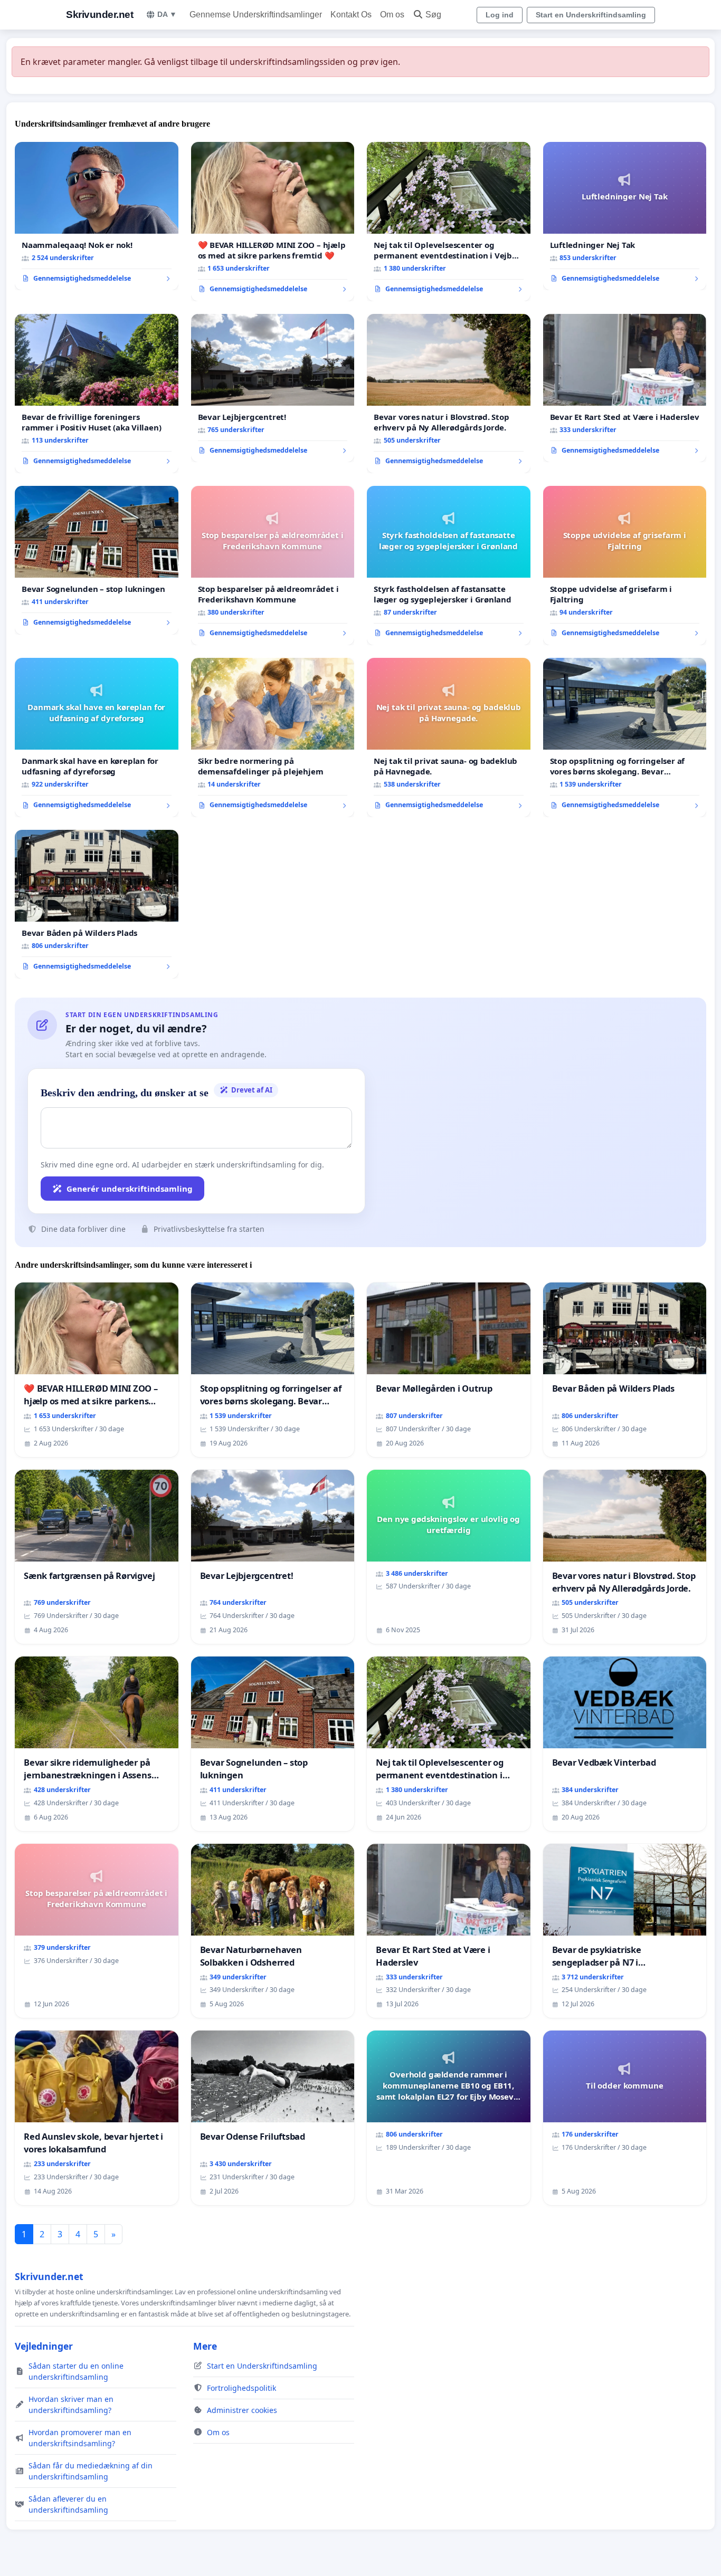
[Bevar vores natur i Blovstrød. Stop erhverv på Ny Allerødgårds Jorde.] (449, 394)
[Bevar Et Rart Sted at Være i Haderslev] (625, 388)
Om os (392, 15)
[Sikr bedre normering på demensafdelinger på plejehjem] (273, 738)
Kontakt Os (351, 15)
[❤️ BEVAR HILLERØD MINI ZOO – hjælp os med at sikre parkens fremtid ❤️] (273, 222)
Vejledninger (44, 2346)
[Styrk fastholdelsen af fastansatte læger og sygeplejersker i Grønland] (449, 566)
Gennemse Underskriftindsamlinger (256, 15)
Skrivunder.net (99, 15)
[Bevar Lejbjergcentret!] (273, 388)
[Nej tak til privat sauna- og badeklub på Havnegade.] (449, 738)
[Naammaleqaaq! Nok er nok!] (97, 216)
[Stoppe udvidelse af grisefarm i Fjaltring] (625, 566)
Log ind (500, 15)
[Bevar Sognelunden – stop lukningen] (97, 560)
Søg (433, 15)
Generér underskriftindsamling (130, 1189)
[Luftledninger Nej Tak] (625, 216)
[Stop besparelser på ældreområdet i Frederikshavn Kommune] (273, 566)
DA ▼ (167, 14)
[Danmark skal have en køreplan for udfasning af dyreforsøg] (97, 738)
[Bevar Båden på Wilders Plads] (97, 904)
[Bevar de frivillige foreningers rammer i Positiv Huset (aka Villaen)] (97, 394)
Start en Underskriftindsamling (591, 15)
